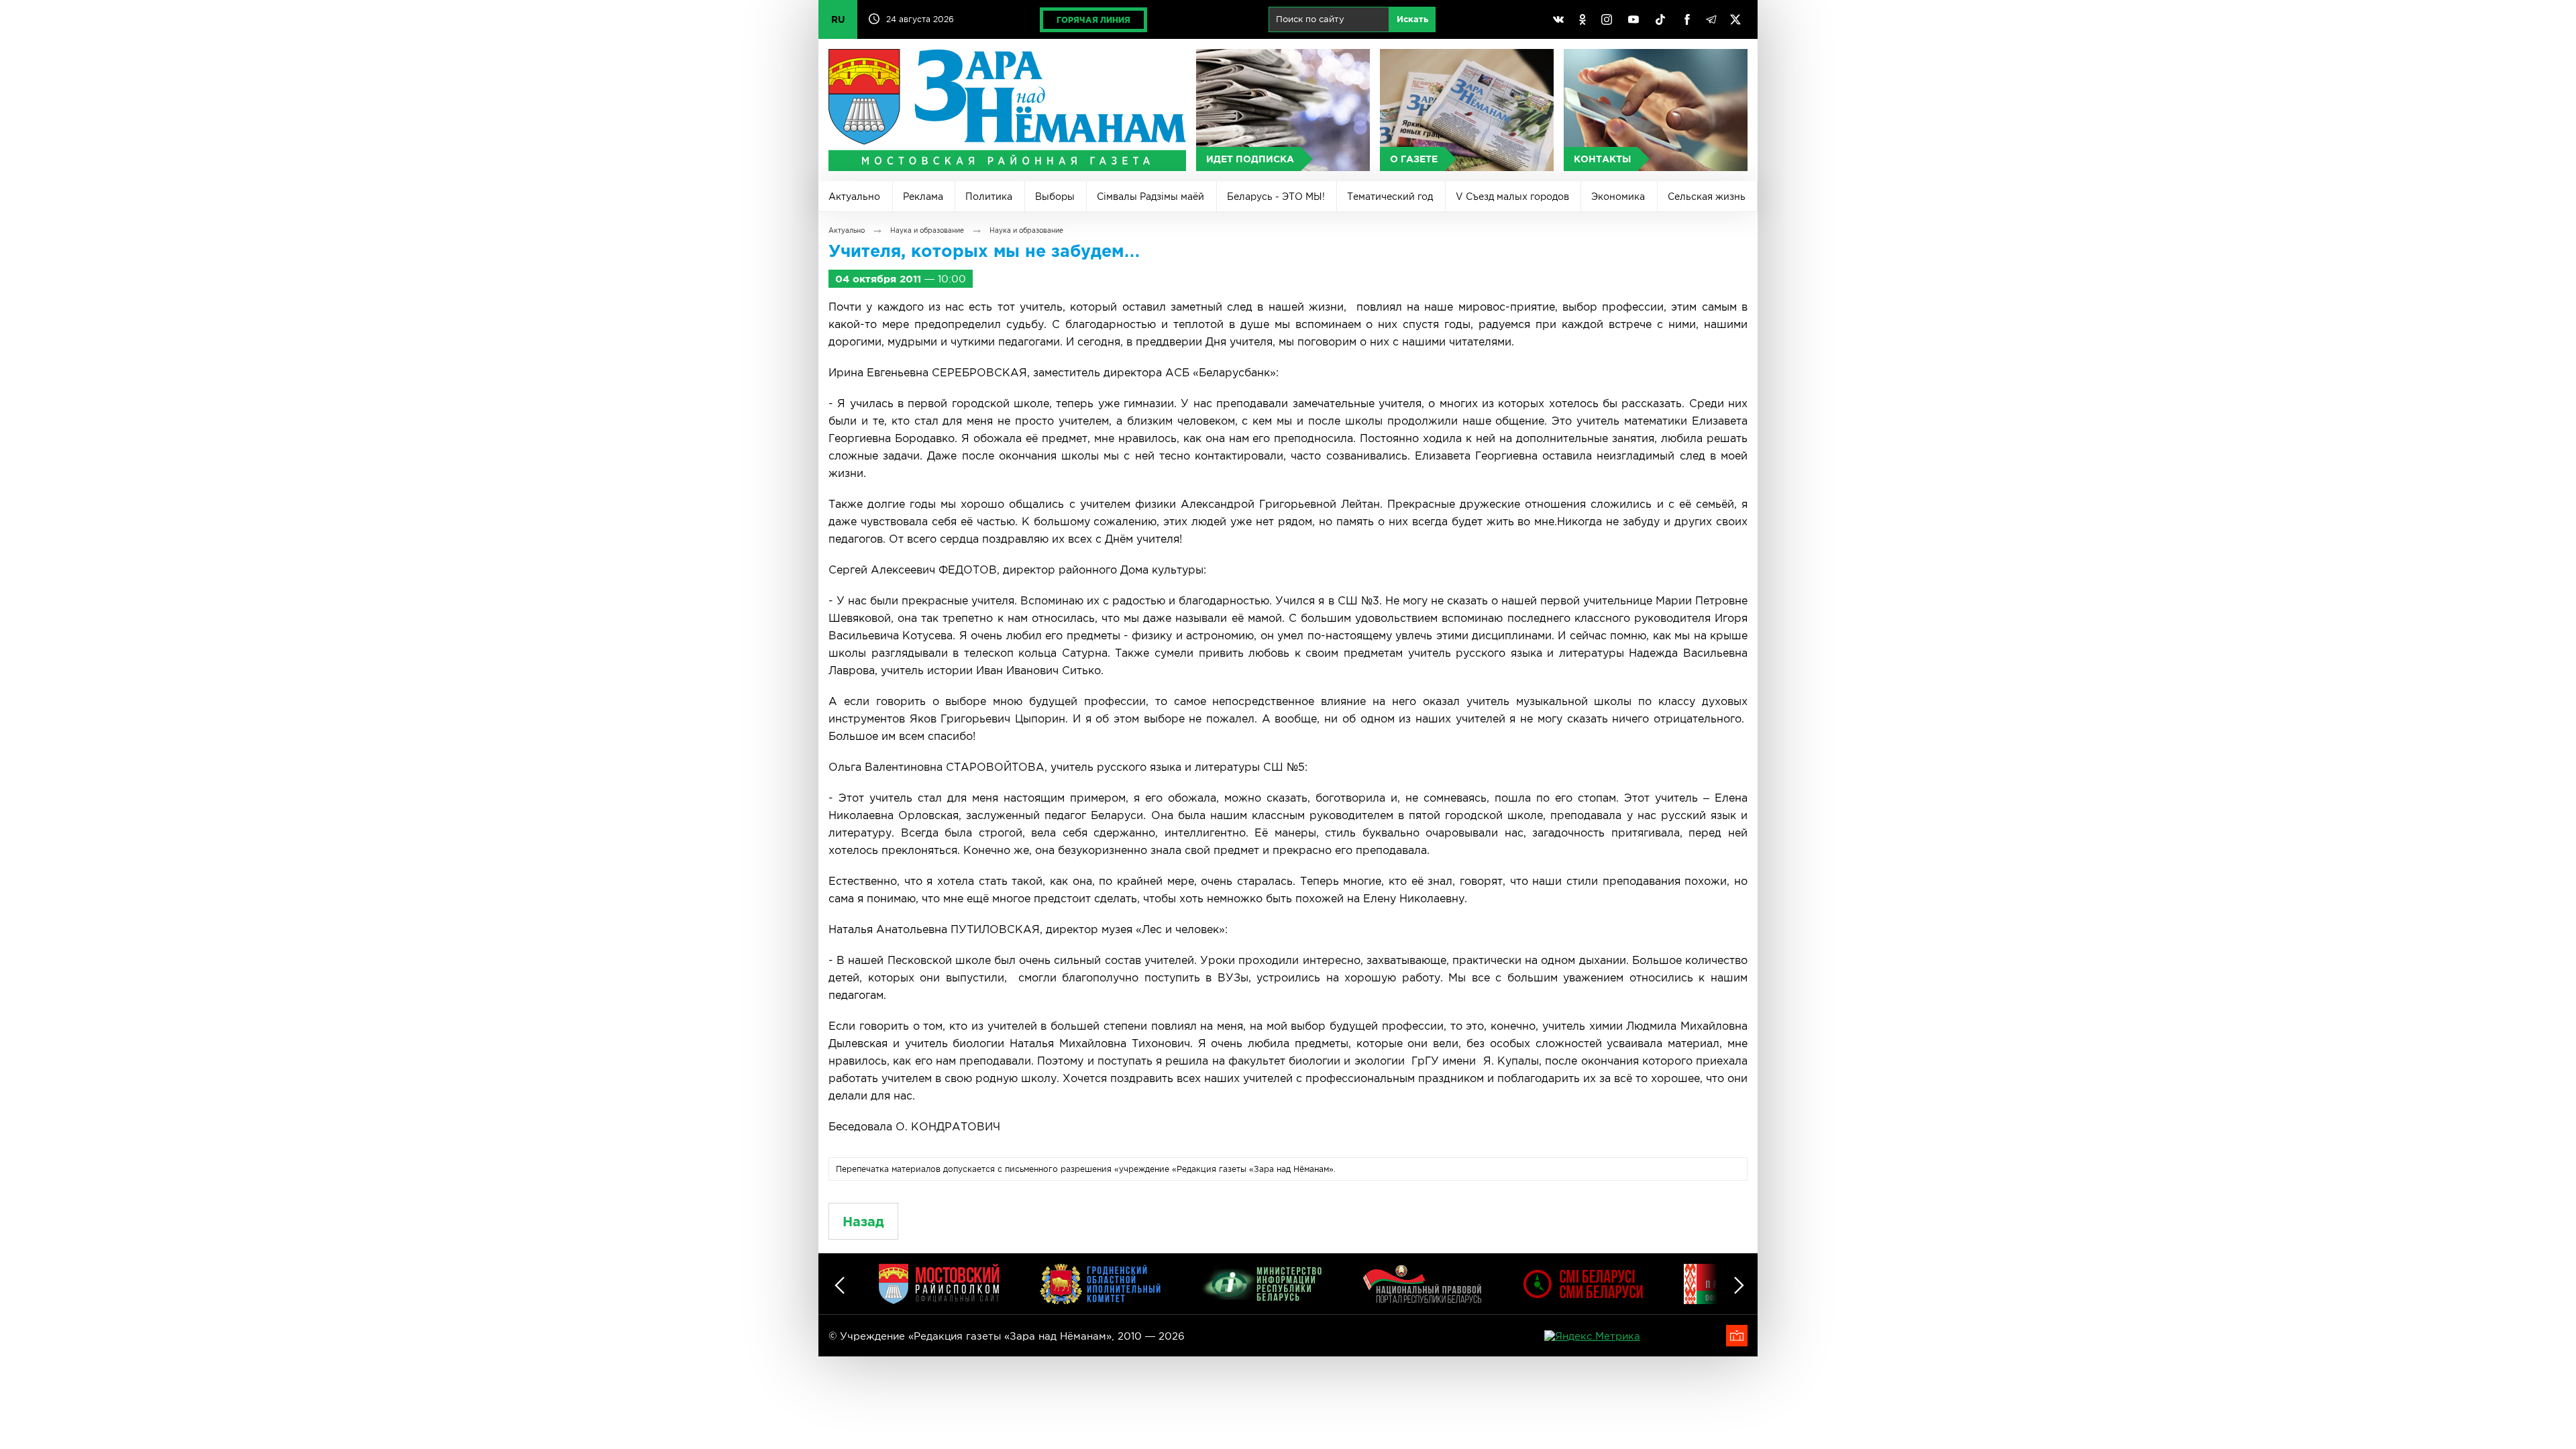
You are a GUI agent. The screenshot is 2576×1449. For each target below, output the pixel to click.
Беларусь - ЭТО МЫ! (1276, 197)
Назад (863, 1221)
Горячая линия (1093, 20)
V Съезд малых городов (1512, 197)
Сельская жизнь (1707, 197)
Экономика (1618, 197)
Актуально (854, 197)
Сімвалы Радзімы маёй (1150, 197)
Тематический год (1390, 197)
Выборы (1055, 197)
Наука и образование (927, 230)
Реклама (923, 197)
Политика (989, 197)
